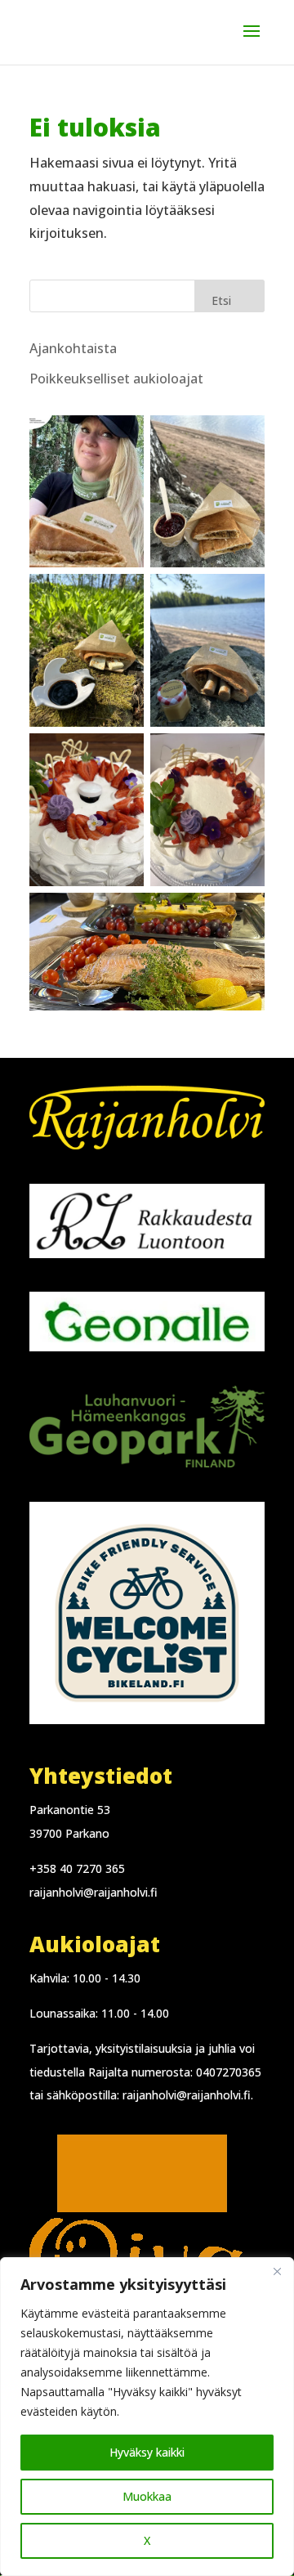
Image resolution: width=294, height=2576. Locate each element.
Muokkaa (147, 2496)
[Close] (277, 2271)
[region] (147, 2417)
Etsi (221, 300)
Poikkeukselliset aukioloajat (116, 379)
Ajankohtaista (73, 348)
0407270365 (229, 2072)
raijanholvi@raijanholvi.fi (94, 1892)
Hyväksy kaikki (147, 2452)
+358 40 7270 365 (77, 1868)
